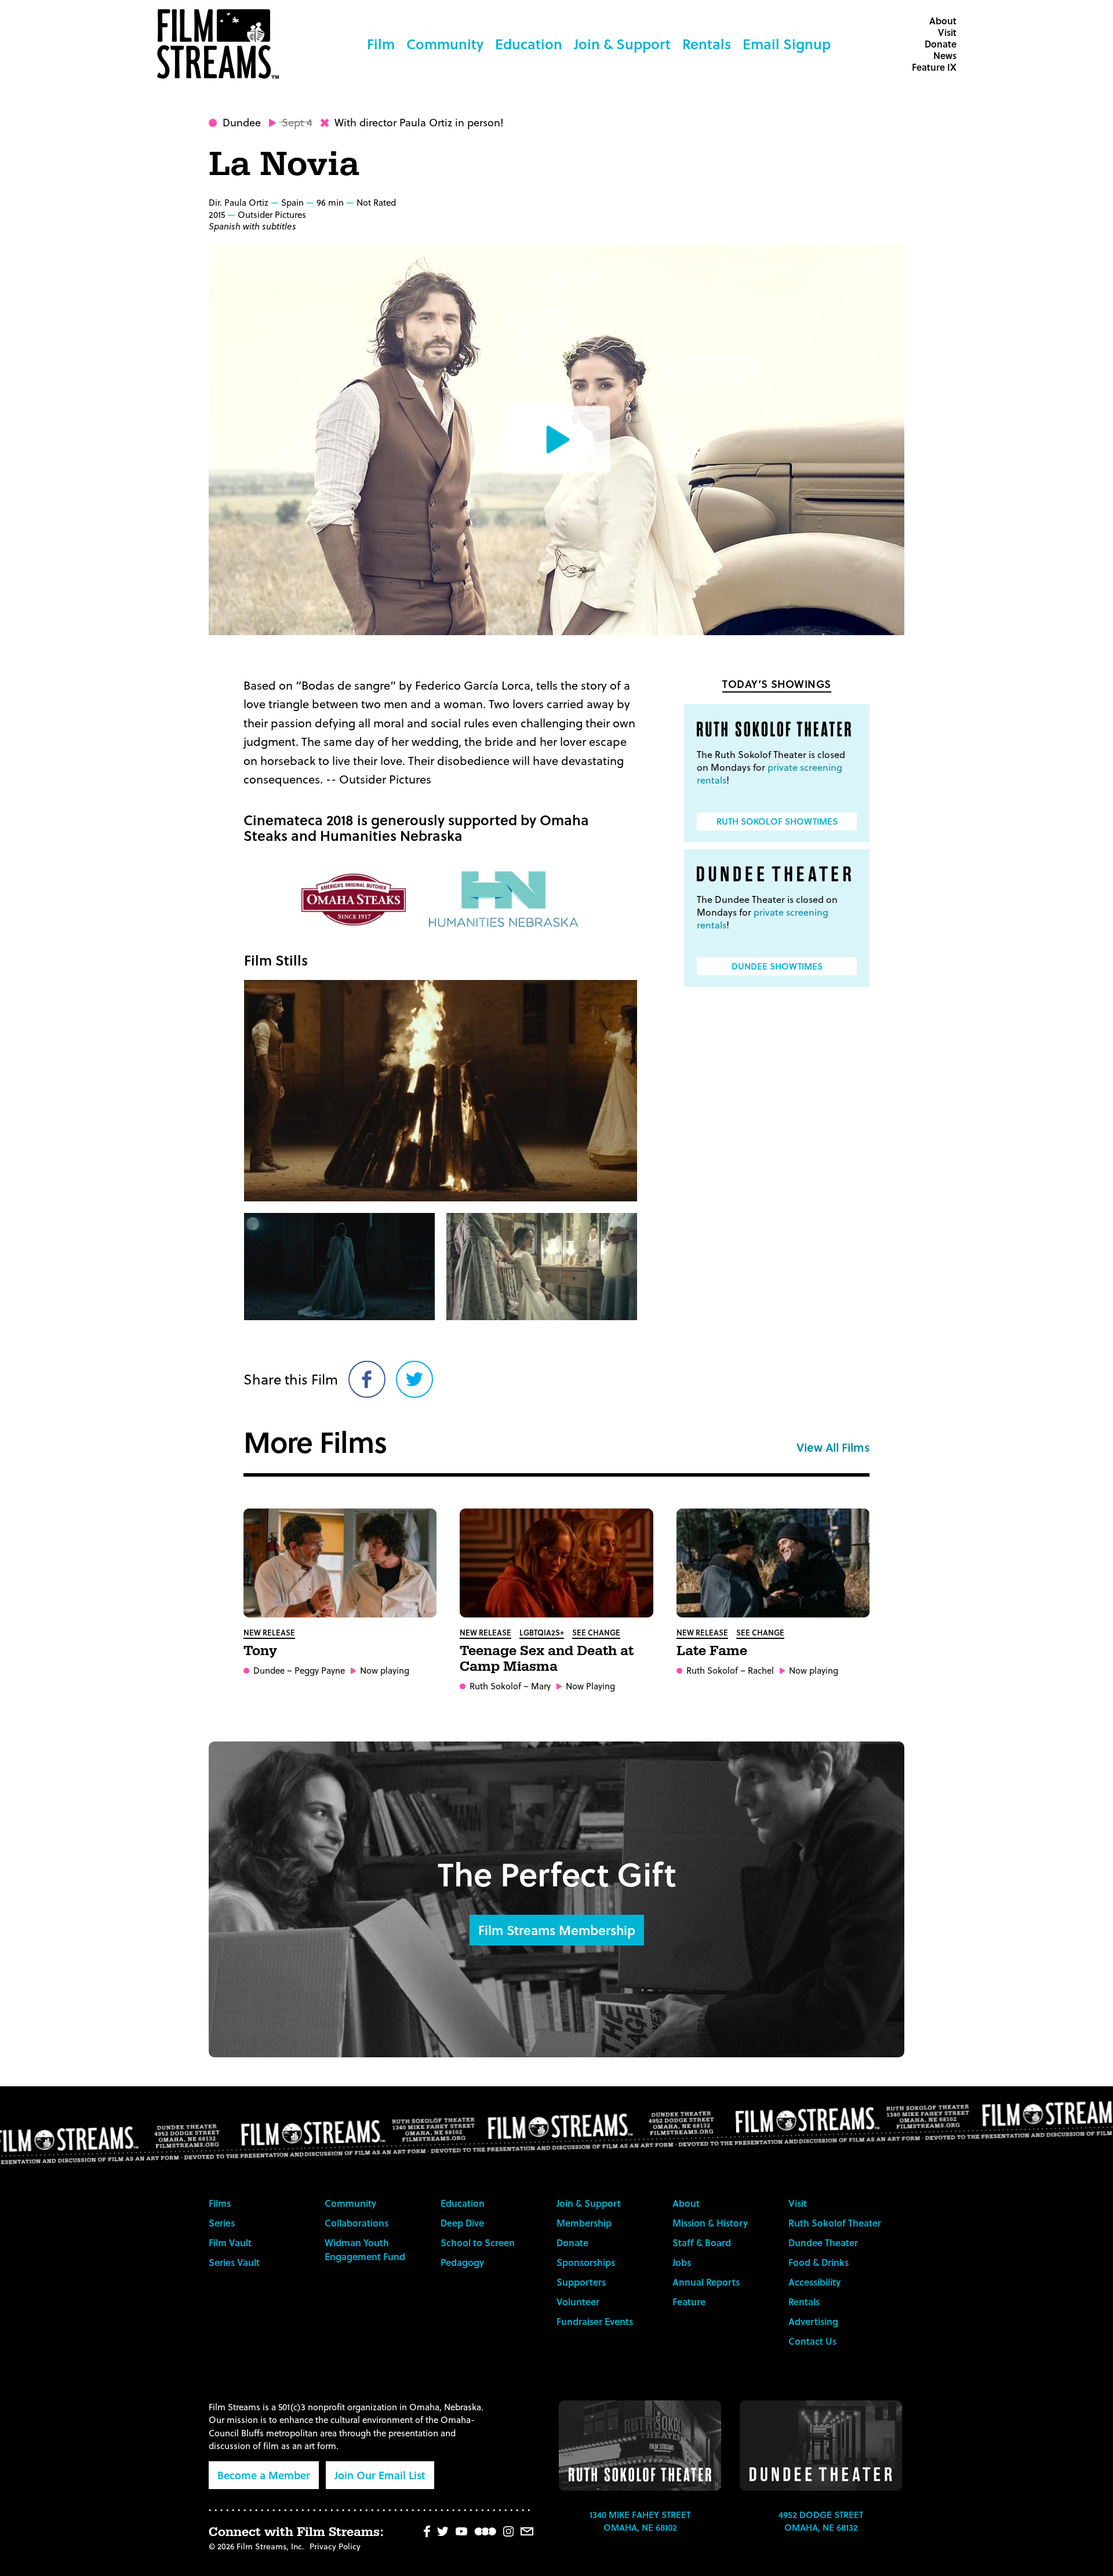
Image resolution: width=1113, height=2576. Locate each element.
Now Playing (590, 1686)
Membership (584, 2223)
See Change (596, 1632)
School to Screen (478, 2242)
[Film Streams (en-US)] (221, 44)
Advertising (813, 2321)
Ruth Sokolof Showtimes (777, 821)
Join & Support (622, 44)
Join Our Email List (380, 2475)
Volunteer (578, 2302)
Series (222, 2223)
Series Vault (234, 2262)
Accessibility (814, 2282)
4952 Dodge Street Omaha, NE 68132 (821, 2521)
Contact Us (812, 2341)
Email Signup (787, 44)
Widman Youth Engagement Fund (365, 2249)
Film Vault (230, 2242)
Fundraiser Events (595, 2321)
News (945, 55)
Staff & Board (702, 2242)
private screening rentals (770, 773)
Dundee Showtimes (777, 966)
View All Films (833, 1447)
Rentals (707, 44)
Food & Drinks (819, 2262)
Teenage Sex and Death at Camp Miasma (547, 1659)
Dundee (242, 122)
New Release (269, 1632)
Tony (260, 1651)
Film (381, 44)
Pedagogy (462, 2262)
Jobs (682, 2262)
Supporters (581, 2282)
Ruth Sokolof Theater (835, 2223)
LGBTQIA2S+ (542, 1632)
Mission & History (710, 2223)
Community (445, 44)
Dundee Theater (823, 2242)
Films (220, 2203)
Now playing (385, 1670)
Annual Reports (706, 2282)
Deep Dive (462, 2223)
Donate (941, 44)
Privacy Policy (335, 2546)
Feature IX (934, 67)
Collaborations (357, 2223)
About (943, 21)
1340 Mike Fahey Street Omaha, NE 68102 (640, 2521)
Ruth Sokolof (495, 1686)
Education (529, 44)
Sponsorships (586, 2262)
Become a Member (264, 2475)
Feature (689, 2302)
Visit (947, 32)
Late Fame (712, 1651)
